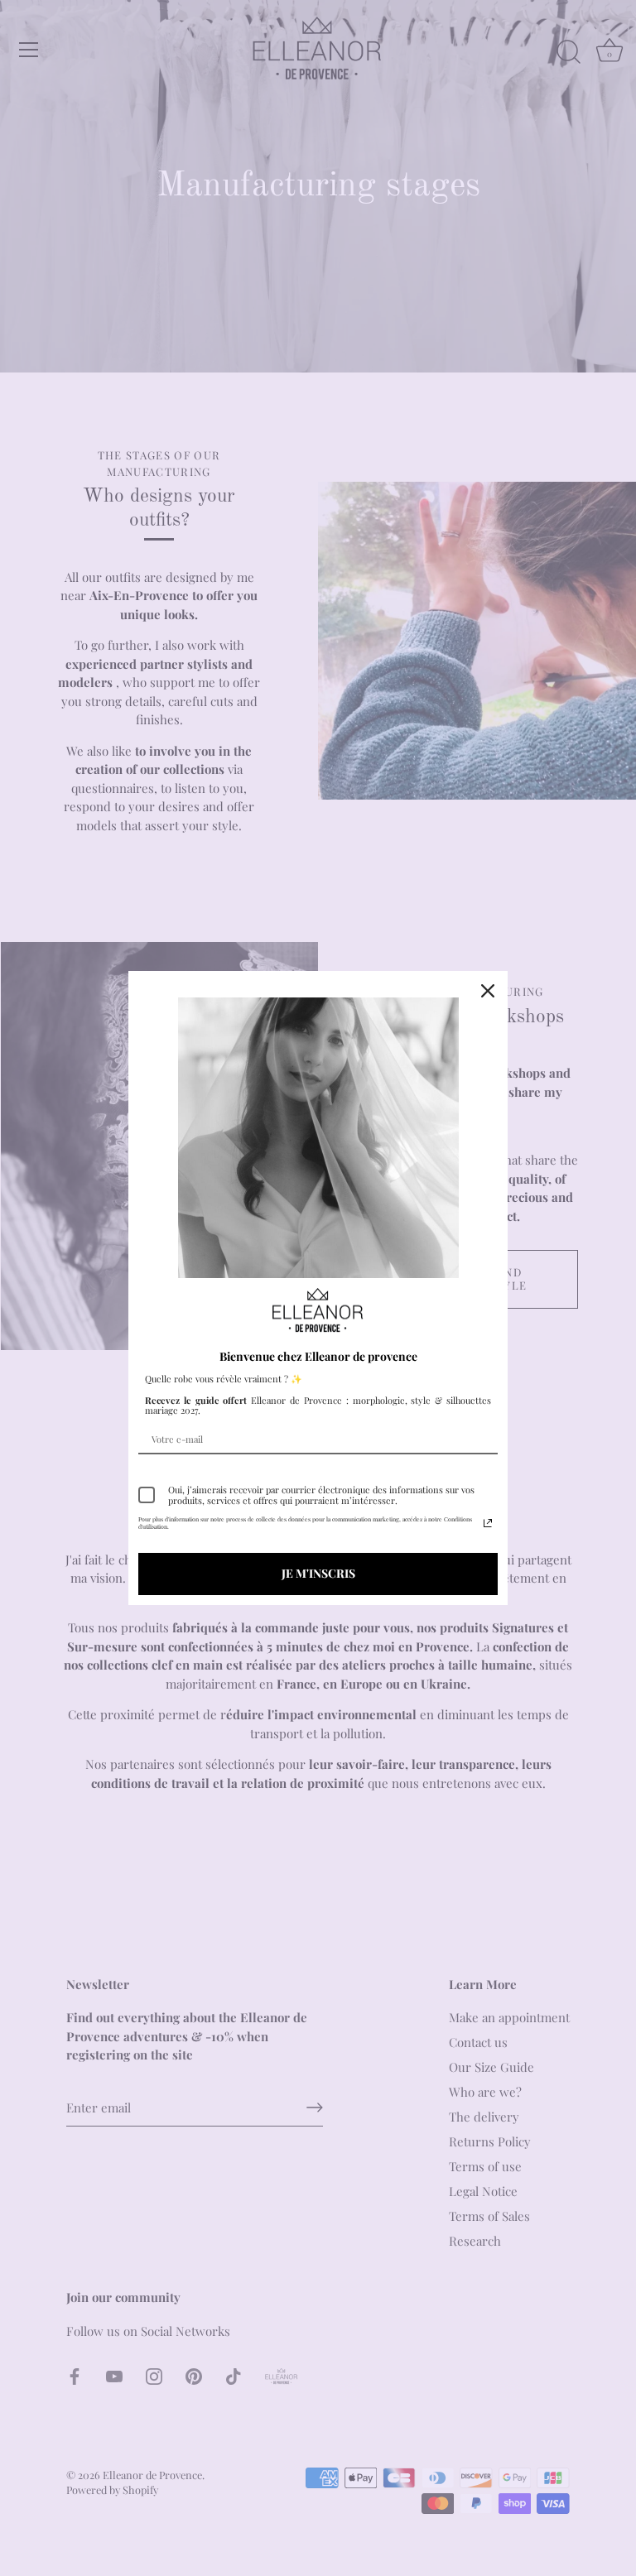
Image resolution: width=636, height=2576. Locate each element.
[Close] (488, 991)
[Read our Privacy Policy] (488, 1523)
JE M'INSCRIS (318, 1573)
